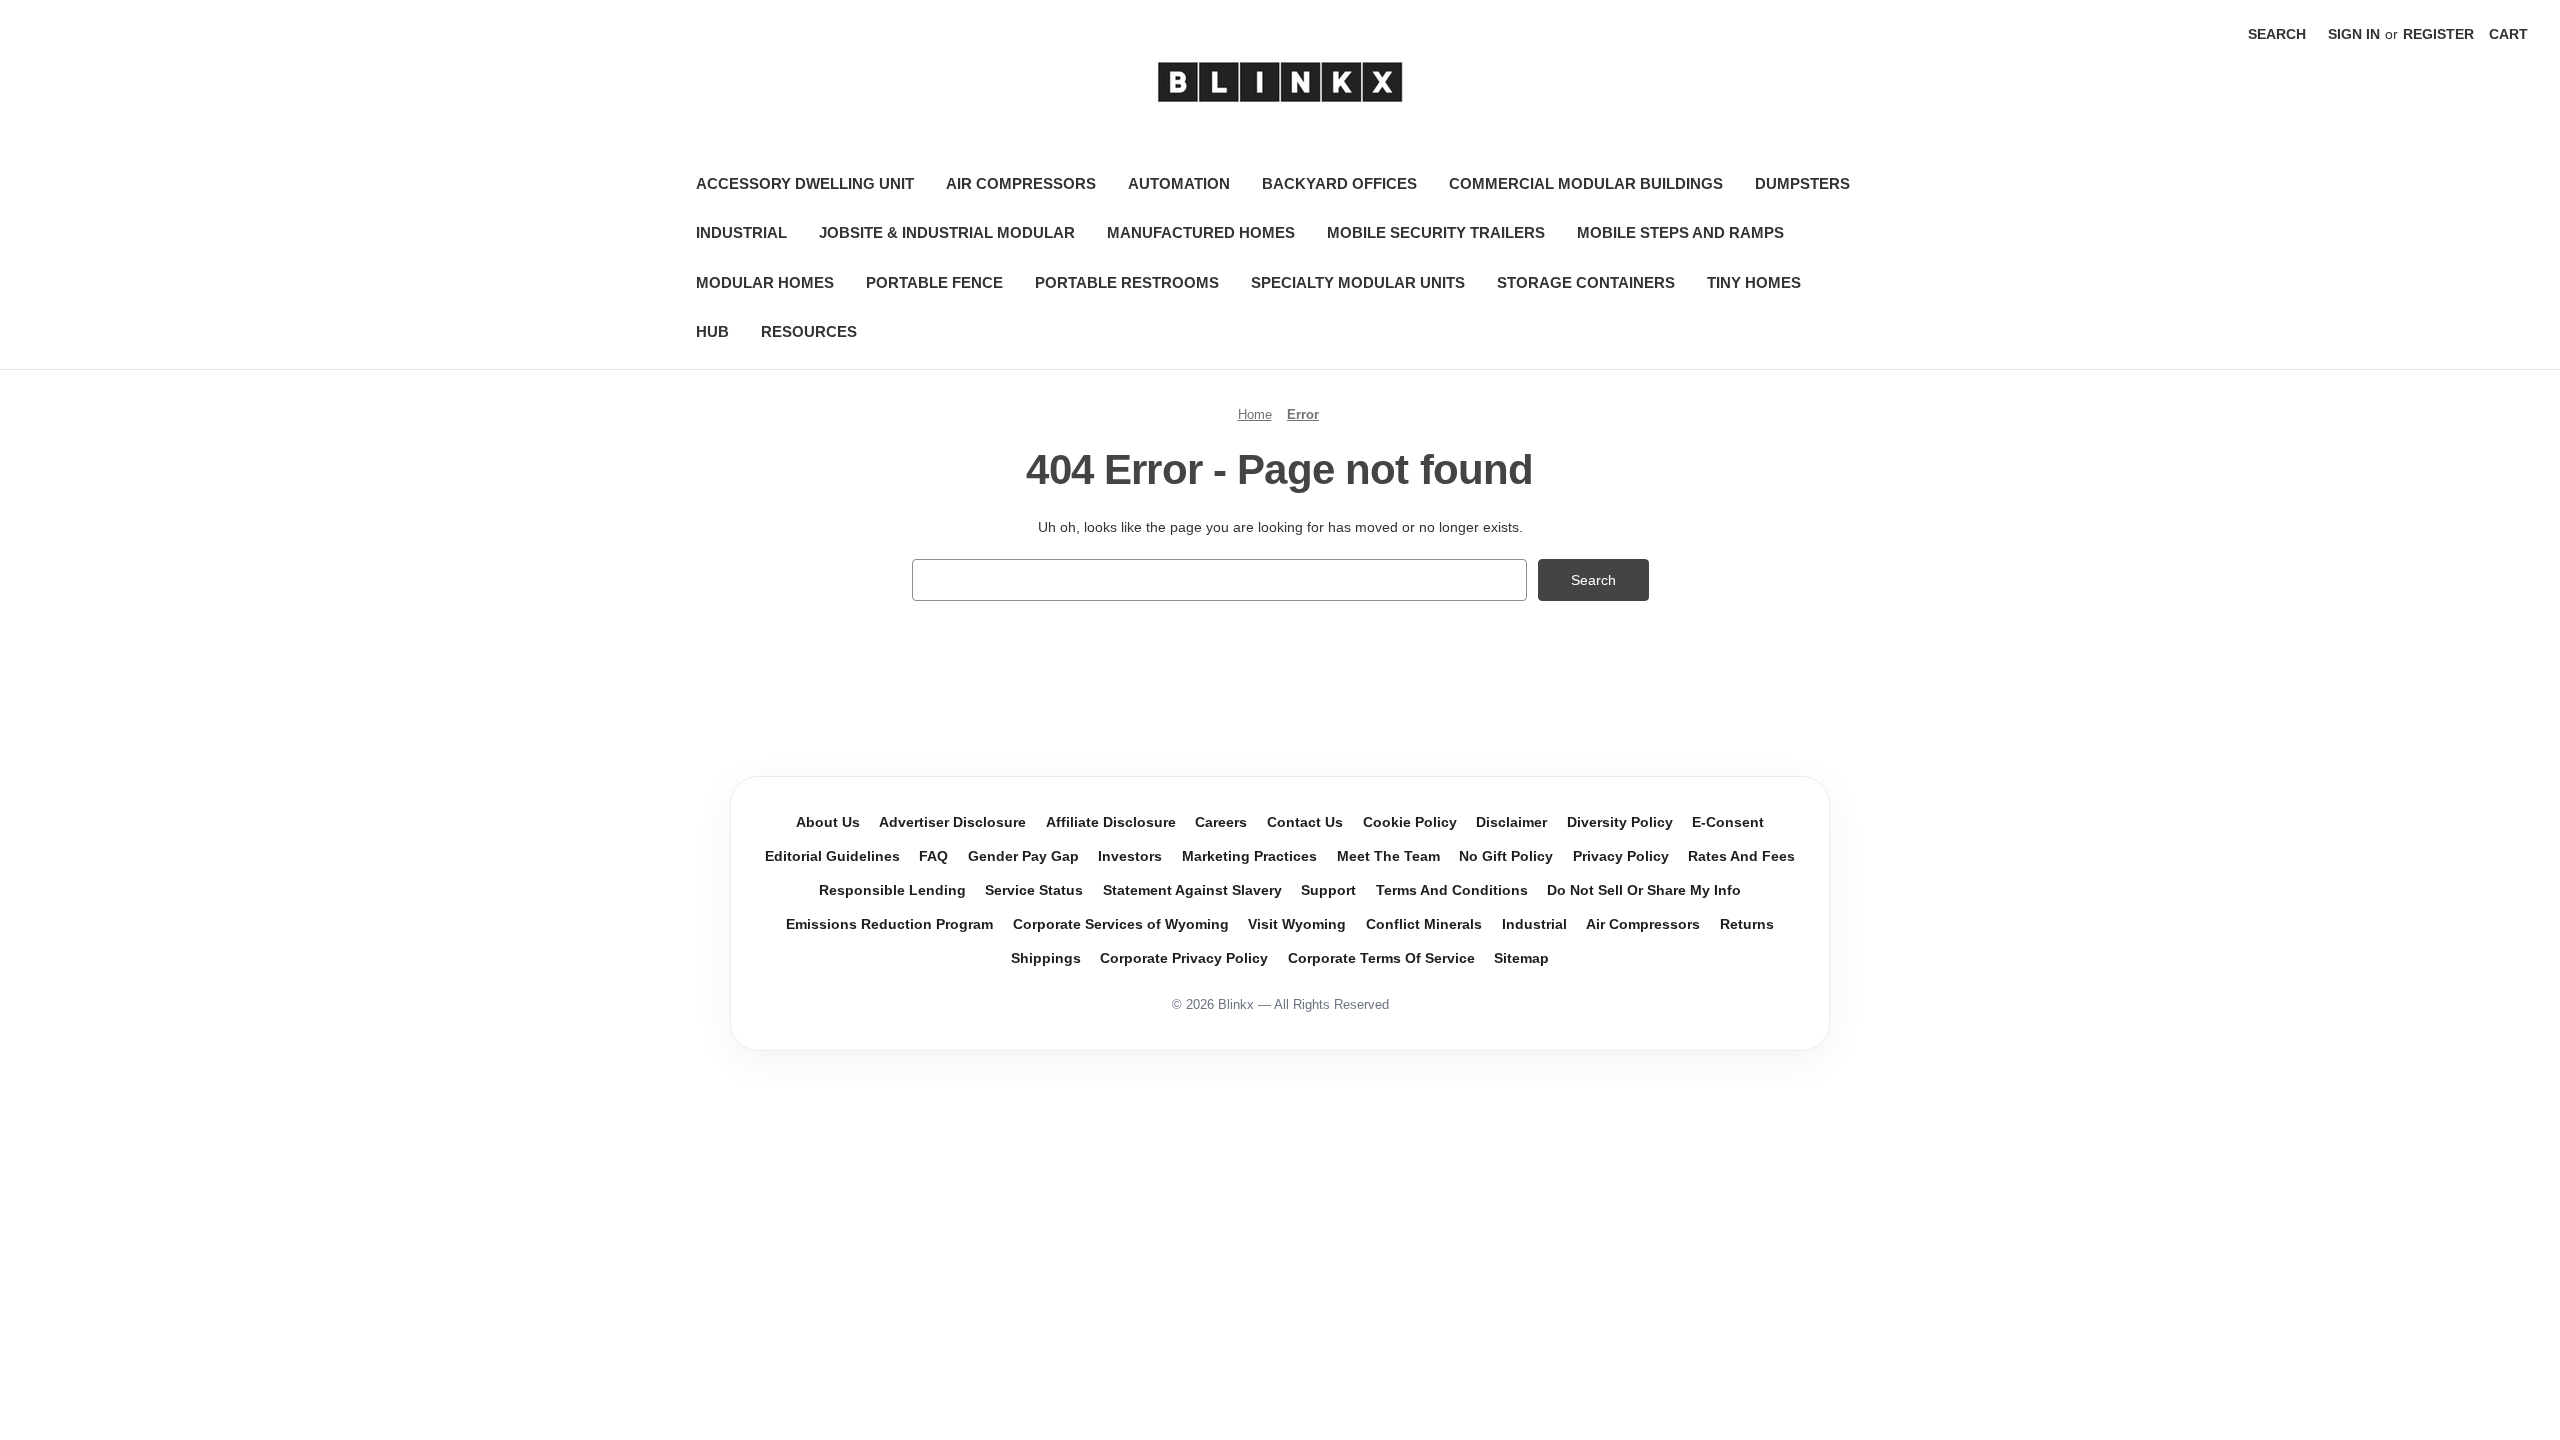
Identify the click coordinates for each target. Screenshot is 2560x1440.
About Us (828, 822)
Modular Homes (765, 282)
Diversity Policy (1620, 822)
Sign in (2354, 34)
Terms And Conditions (1452, 890)
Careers (1221, 822)
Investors (1130, 856)
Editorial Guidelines (832, 856)
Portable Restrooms (1127, 282)
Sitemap (1521, 958)
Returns (1747, 924)
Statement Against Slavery (1192, 890)
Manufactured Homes (1201, 232)
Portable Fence (934, 282)
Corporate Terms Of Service (1381, 958)
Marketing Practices (1249, 856)
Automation (1179, 183)
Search (2277, 34)
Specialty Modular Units (1358, 282)
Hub (712, 331)
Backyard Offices (1339, 183)
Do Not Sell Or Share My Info (1644, 890)
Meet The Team (1388, 856)
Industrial (741, 232)
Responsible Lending (892, 890)
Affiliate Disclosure (1111, 822)
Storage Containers (1586, 282)
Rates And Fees (1741, 856)
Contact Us (1305, 822)
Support (1328, 890)
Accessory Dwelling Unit (805, 183)
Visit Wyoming (1297, 924)
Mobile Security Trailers (1436, 232)
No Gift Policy (1506, 856)
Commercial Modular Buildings (1586, 183)
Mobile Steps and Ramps (1680, 232)
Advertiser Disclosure (952, 822)
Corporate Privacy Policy (1184, 958)
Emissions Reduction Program (889, 924)
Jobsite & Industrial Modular (947, 232)
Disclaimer (1511, 822)
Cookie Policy (1410, 822)
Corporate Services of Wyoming (1121, 924)
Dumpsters (1802, 183)
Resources (809, 331)
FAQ (933, 856)
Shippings (1046, 958)
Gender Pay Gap (1023, 856)
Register (2438, 34)
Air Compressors (1021, 183)
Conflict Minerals (1424, 924)
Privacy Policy (1621, 856)
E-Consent (1728, 822)
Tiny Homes (1754, 282)
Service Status (1034, 890)
